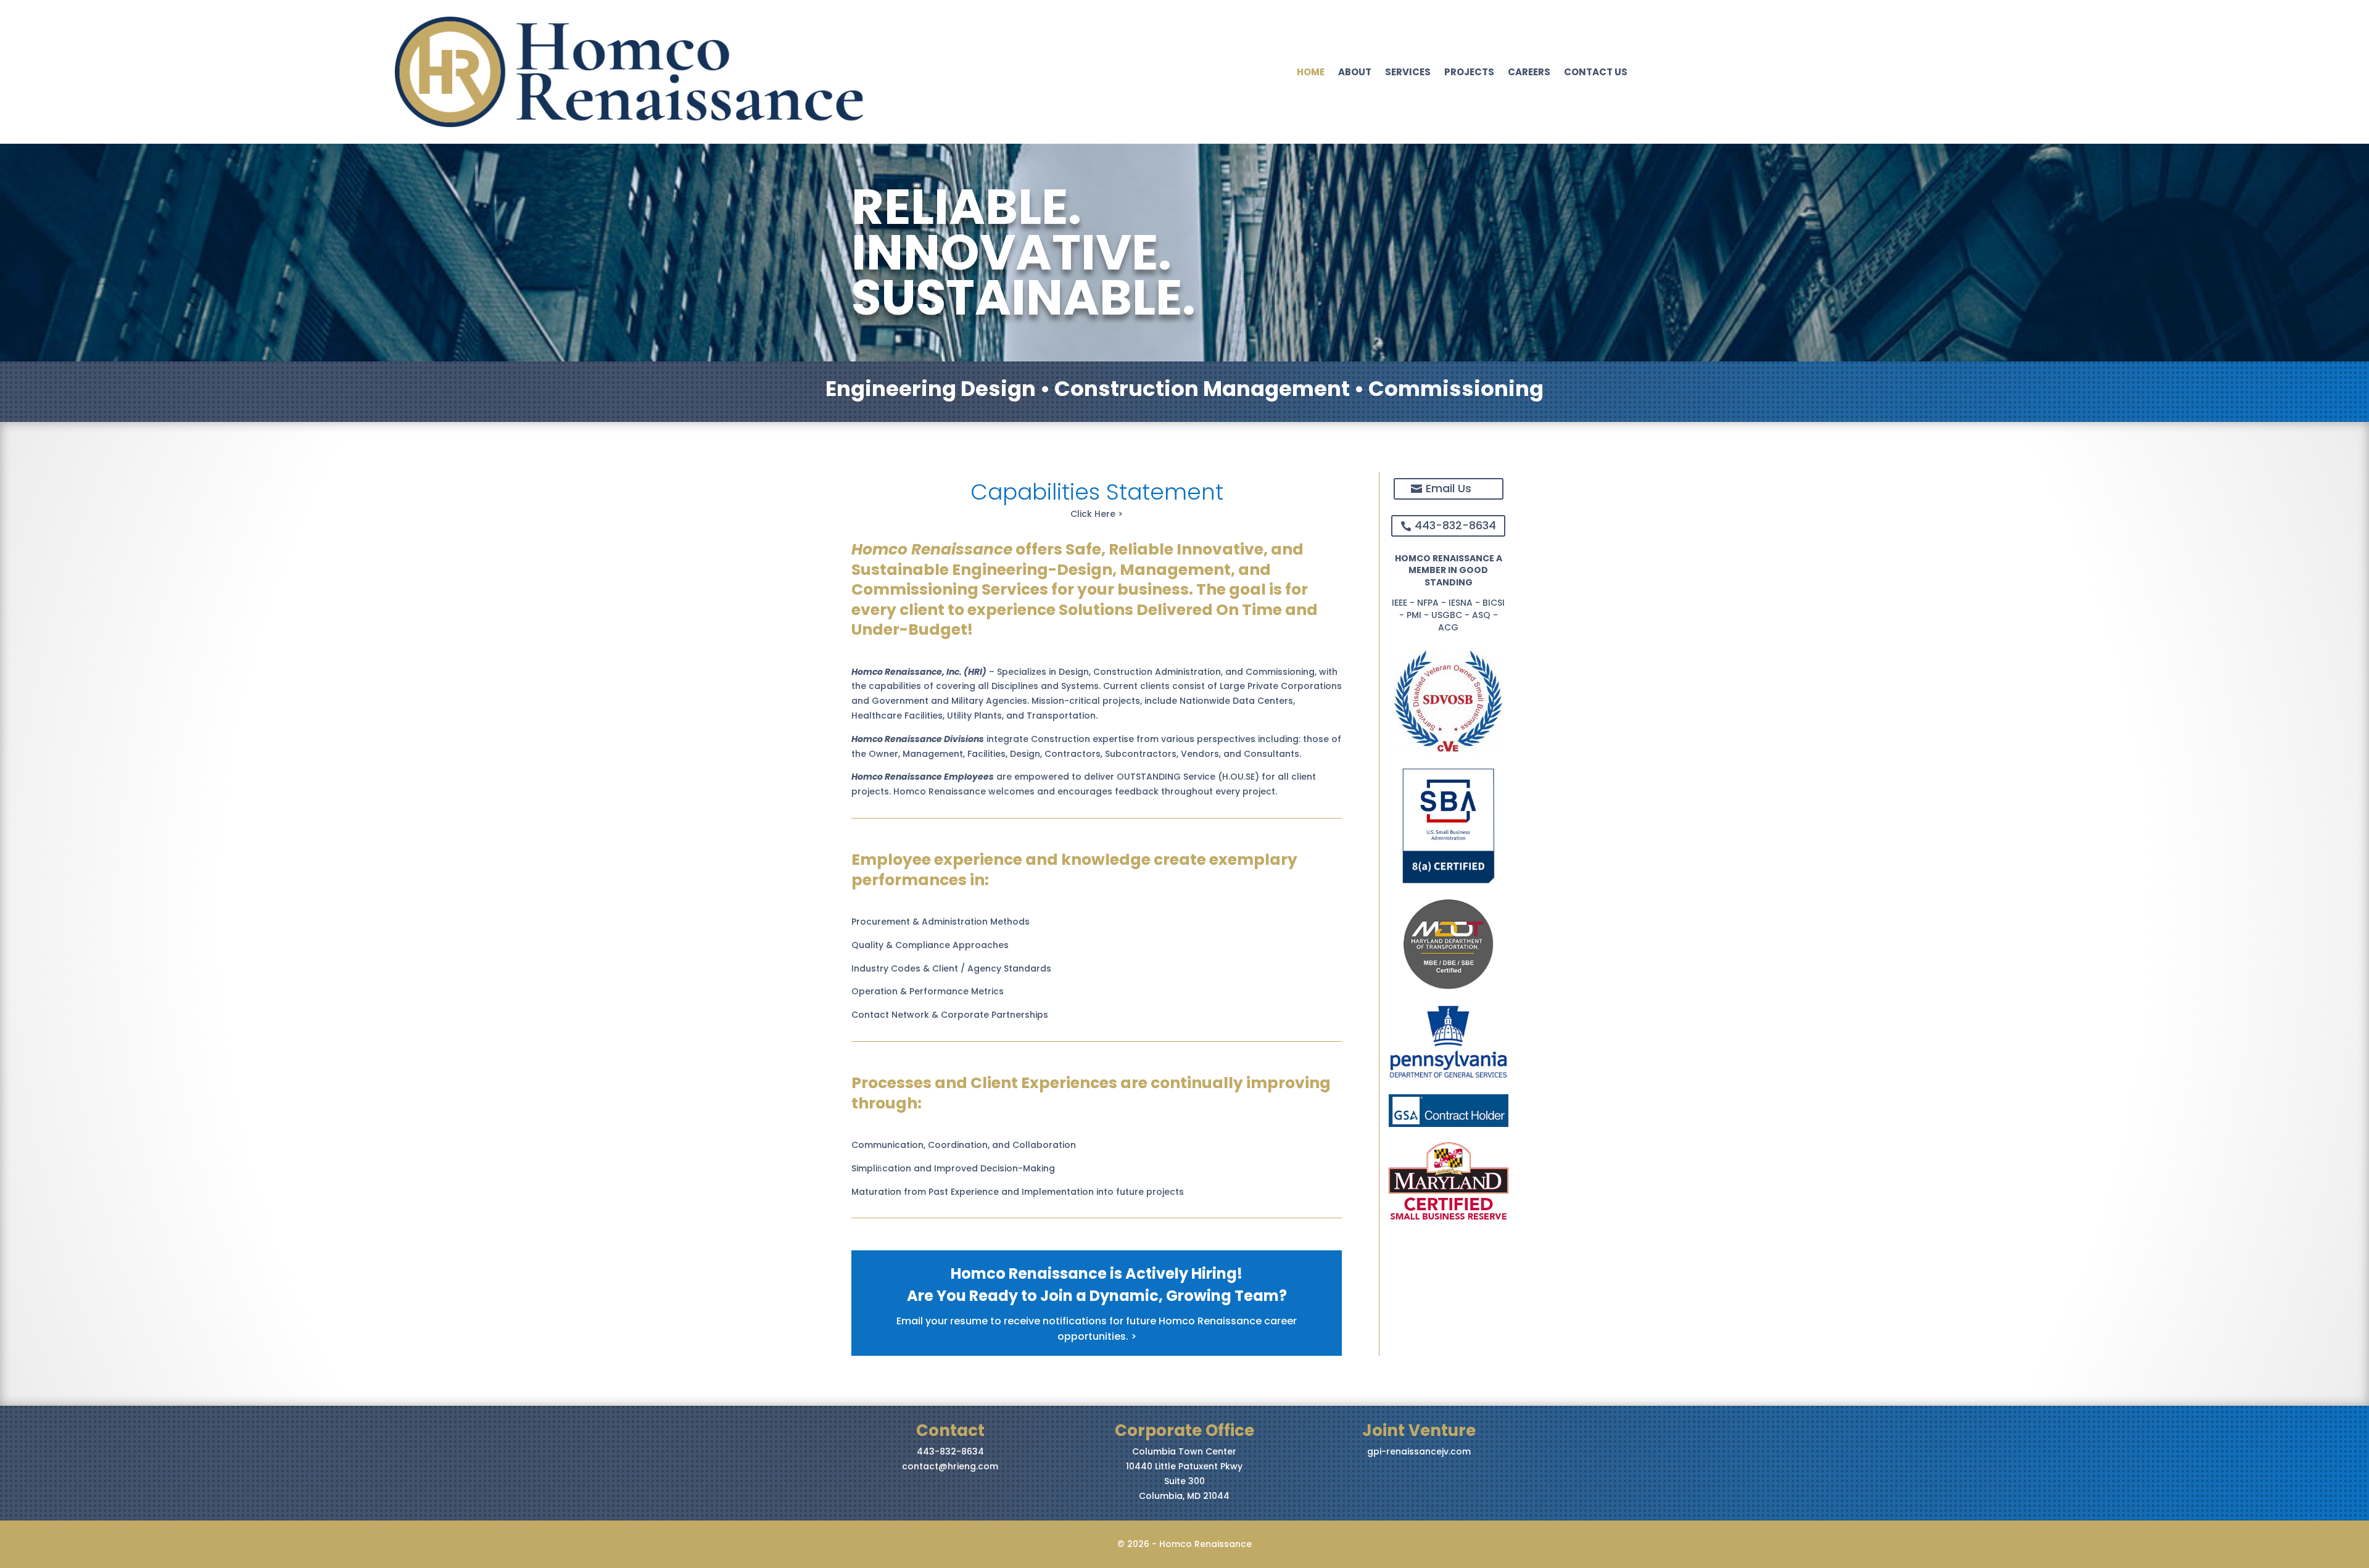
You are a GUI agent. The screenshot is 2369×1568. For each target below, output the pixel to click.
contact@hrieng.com (950, 1466)
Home (1311, 73)
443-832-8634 (1455, 525)
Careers (1529, 73)
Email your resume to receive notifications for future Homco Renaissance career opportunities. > (1097, 1329)
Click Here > (1097, 514)
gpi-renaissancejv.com (1419, 1451)
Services (1408, 73)
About (1355, 73)
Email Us (1449, 488)
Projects (1469, 73)
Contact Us (1596, 73)
